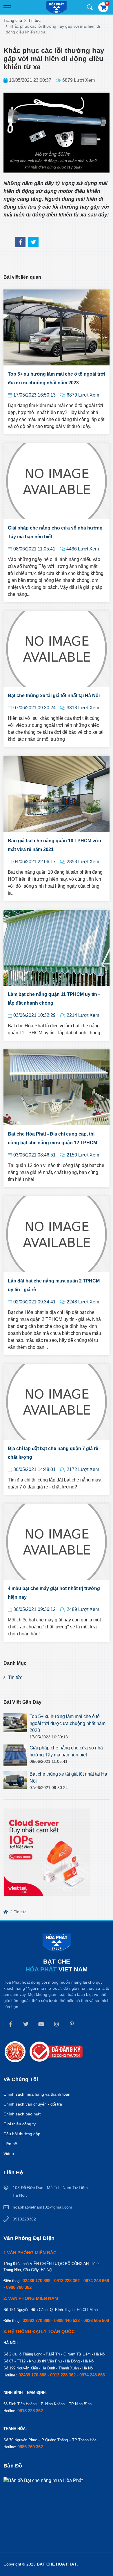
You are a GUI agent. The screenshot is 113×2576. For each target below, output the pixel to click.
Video (9, 2154)
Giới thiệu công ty (20, 2124)
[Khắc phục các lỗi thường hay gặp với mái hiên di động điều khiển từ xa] (20, 242)
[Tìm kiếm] (90, 7)
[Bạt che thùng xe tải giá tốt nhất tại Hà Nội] (15, 1780)
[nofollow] (6, 1912)
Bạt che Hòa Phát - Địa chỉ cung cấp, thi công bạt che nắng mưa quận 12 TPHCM (52, 1138)
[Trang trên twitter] (26, 2024)
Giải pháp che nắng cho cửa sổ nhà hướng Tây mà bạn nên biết (55, 532)
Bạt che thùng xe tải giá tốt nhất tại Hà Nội (54, 695)
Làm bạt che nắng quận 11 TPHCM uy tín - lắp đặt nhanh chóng (54, 999)
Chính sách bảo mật (22, 2114)
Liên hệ (10, 2144)
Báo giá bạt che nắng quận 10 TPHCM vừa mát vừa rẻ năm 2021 (54, 845)
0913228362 (24, 2219)
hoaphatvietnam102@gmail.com (42, 2207)
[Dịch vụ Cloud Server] (47, 1852)
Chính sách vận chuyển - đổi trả (33, 2104)
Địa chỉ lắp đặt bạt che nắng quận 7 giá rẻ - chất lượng (54, 1453)
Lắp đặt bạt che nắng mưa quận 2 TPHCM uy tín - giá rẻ (54, 1285)
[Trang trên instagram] (57, 2024)
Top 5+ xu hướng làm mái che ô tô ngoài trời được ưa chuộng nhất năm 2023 (56, 378)
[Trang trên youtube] (41, 2024)
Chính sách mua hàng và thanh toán (37, 2094)
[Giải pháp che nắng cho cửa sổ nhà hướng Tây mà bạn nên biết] (15, 1756)
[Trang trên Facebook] (10, 2024)
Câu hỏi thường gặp (22, 2134)
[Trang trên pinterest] (72, 2024)
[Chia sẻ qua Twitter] (33, 242)
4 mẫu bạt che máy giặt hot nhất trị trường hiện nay (54, 1593)
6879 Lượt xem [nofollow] (79, 80)
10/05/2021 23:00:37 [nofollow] (30, 80)
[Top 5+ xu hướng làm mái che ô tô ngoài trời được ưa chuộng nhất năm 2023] (15, 1723)
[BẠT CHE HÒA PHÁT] (57, 8)
